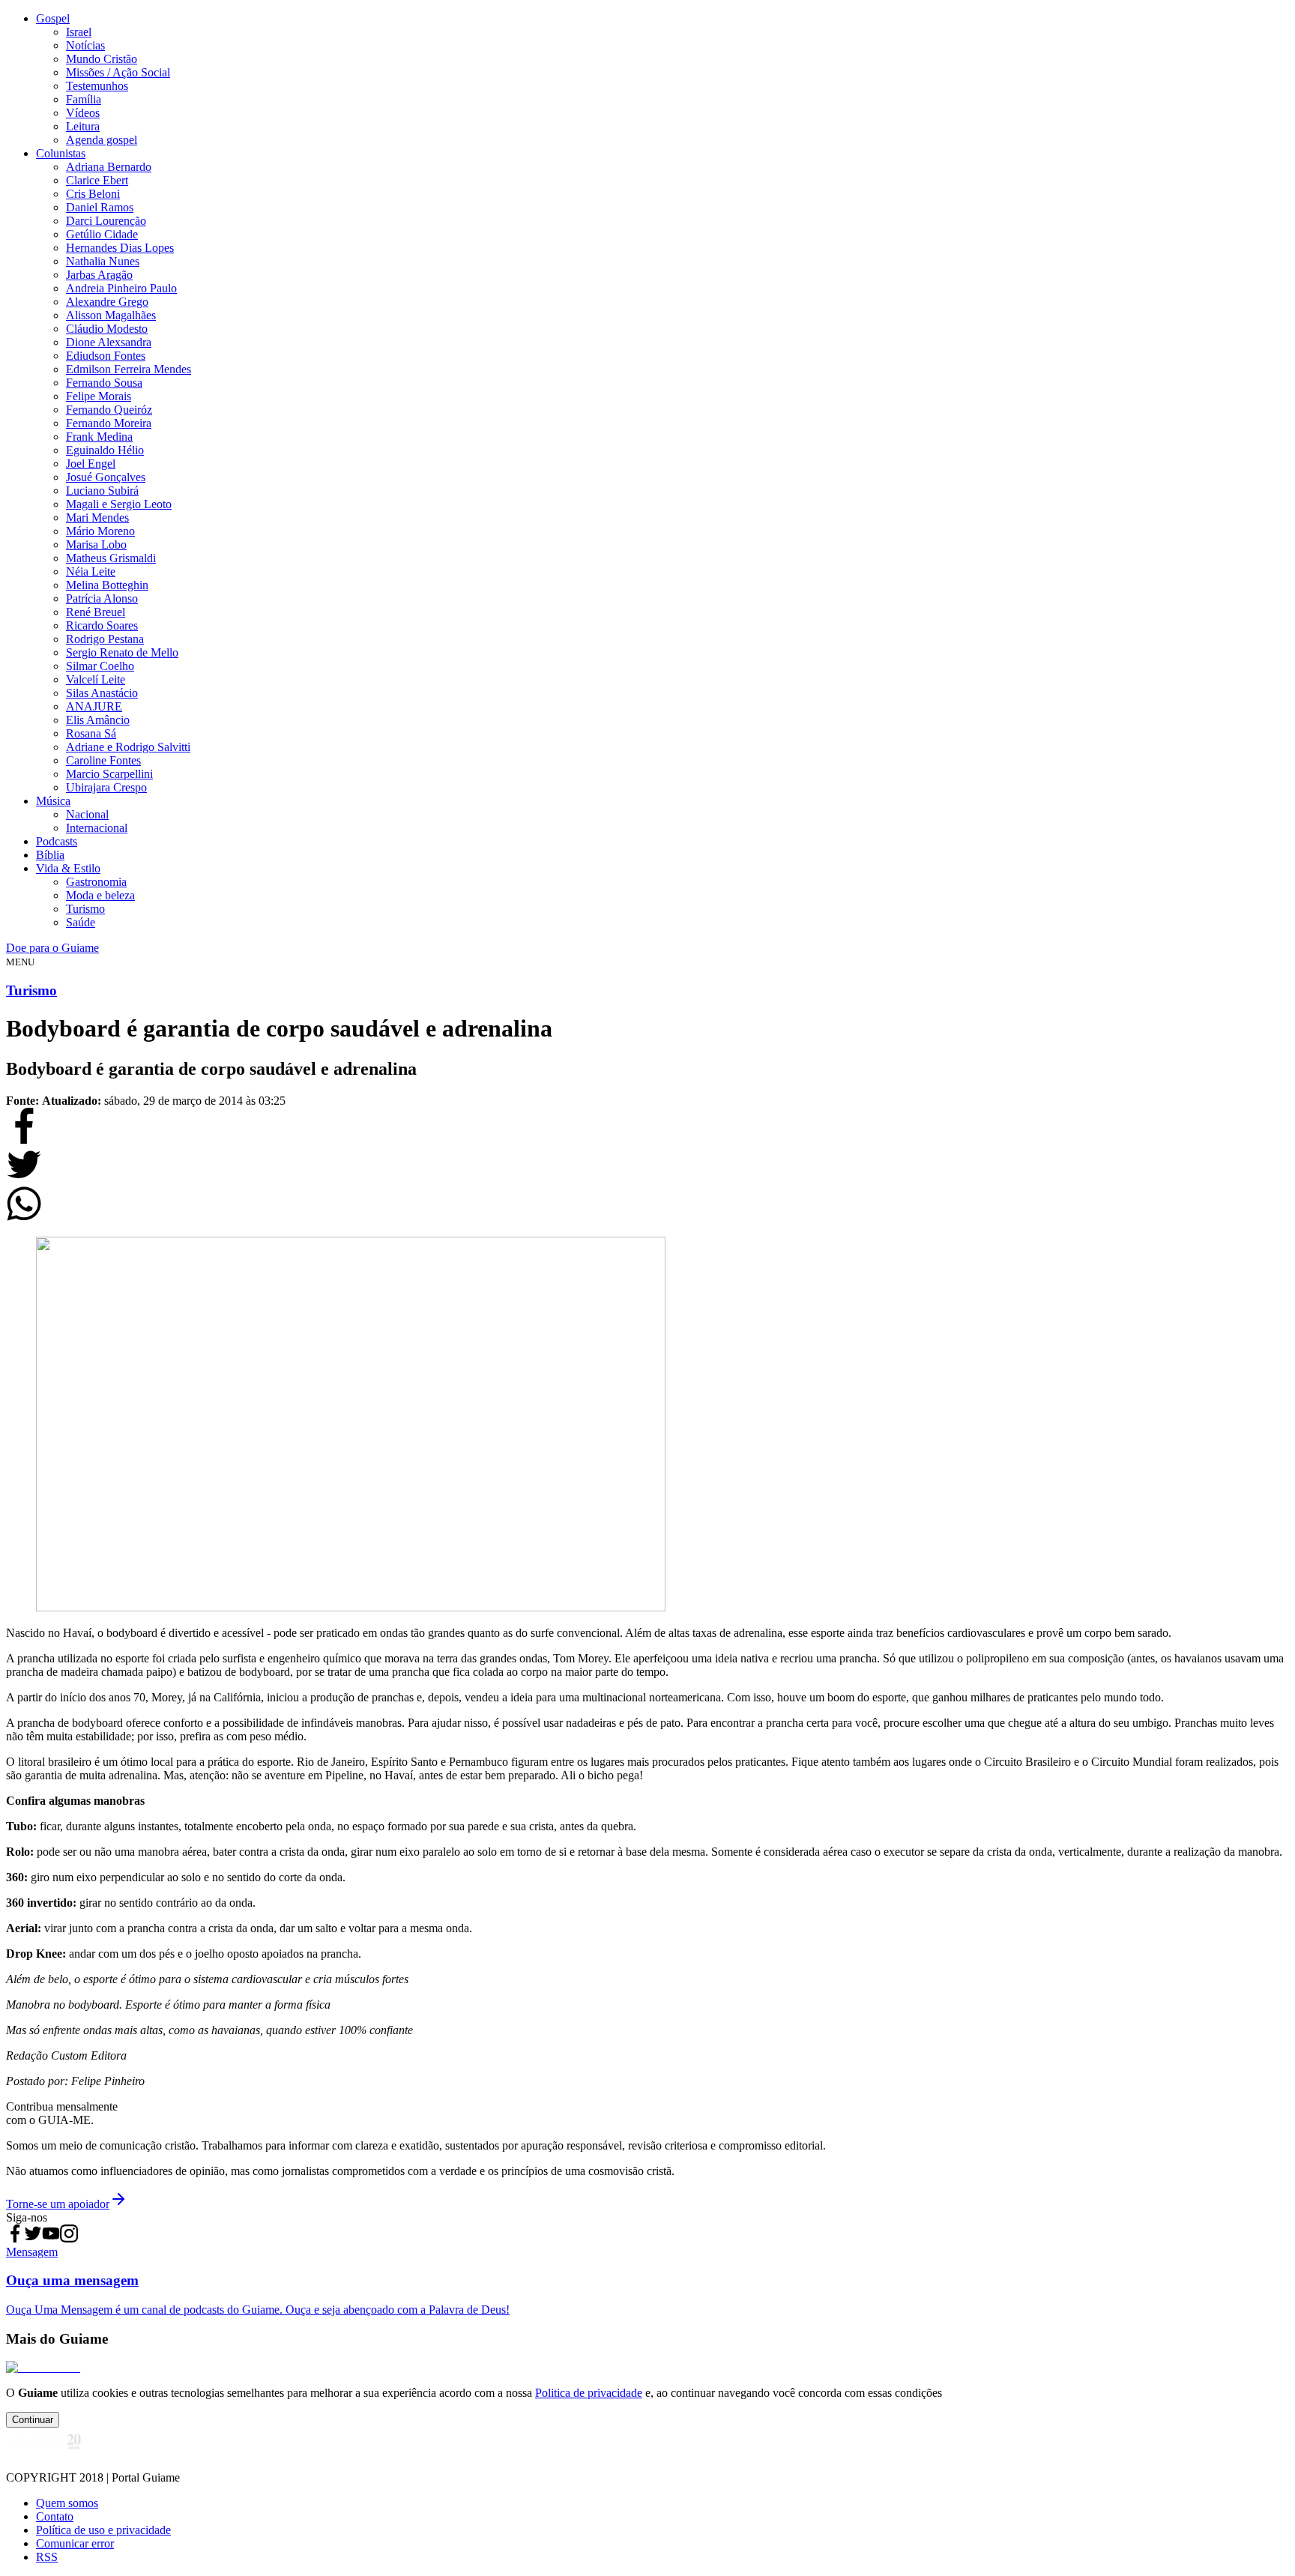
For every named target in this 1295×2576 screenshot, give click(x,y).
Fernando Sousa (104, 383)
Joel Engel (91, 464)
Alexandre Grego (107, 302)
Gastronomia (96, 882)
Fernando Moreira (109, 423)
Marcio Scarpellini (109, 774)
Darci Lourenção (106, 221)
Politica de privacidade (589, 2393)
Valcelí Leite (96, 679)
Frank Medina (99, 437)
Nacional (87, 814)
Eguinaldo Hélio (105, 450)
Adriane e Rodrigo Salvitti (128, 747)
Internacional (97, 828)
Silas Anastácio (102, 693)
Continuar (33, 2420)
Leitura (83, 126)
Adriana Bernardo (109, 167)
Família (84, 99)
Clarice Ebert (97, 180)
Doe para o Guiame (52, 948)
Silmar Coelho (100, 666)
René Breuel (96, 612)
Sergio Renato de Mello (122, 652)
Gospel (53, 18)
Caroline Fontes (103, 760)
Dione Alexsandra (109, 342)
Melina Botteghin (107, 585)
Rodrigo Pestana (105, 639)
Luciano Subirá (102, 491)
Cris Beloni (93, 194)
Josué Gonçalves (106, 477)
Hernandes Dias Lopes (120, 248)
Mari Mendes (97, 518)
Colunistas (61, 153)
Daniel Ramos (100, 207)
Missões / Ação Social (118, 72)
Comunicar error (75, 2543)
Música (53, 801)
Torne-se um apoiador (58, 2204)
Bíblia (50, 855)
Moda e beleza (100, 895)
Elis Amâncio (98, 720)
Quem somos (67, 2503)
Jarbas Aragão (99, 275)
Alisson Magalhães (111, 315)
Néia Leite (91, 571)
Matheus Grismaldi (111, 558)
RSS (47, 2557)
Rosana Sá (91, 733)
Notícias (85, 45)
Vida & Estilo (68, 868)
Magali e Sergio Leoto (119, 504)
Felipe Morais (99, 396)
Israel (79, 32)
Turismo (85, 909)
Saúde (81, 922)
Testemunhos (97, 86)
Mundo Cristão (102, 59)
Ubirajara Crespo (106, 787)
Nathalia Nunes (103, 261)
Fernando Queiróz (109, 410)
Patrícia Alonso (102, 598)
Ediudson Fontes (106, 356)
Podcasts (57, 841)
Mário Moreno (100, 531)
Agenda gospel (102, 140)
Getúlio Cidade (102, 234)
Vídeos (83, 113)
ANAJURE (94, 706)
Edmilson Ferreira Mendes (129, 369)
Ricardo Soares (102, 625)
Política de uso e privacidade (103, 2530)
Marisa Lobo (96, 545)
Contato (55, 2516)
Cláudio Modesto (107, 329)
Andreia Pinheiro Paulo (121, 288)
